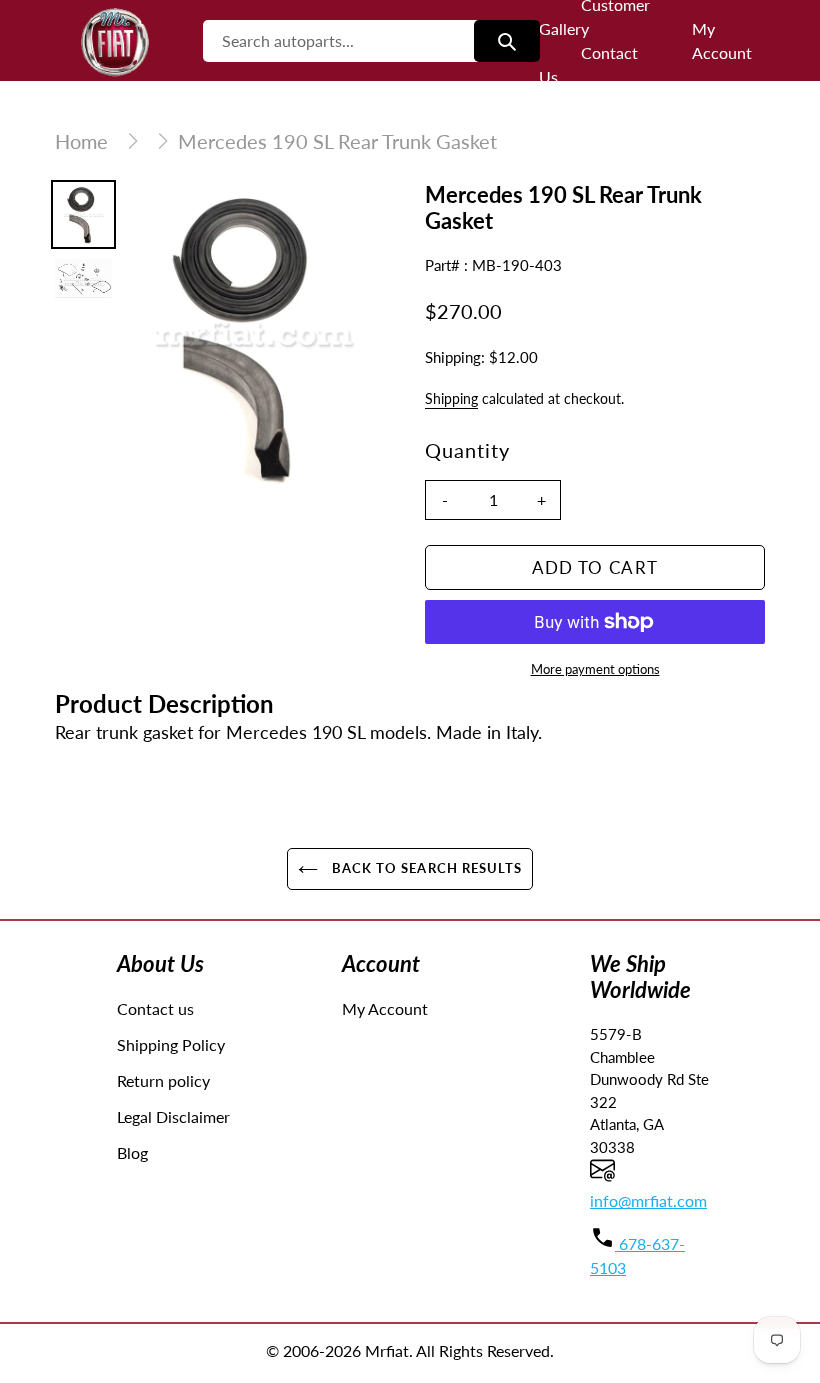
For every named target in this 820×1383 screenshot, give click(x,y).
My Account (385, 1008)
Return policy (163, 1080)
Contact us (155, 1008)
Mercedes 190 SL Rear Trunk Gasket (337, 141)
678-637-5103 (637, 1255)
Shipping (451, 398)
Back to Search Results (425, 868)
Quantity (467, 450)
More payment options (595, 669)
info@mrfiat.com (648, 1200)
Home (81, 141)
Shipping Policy (171, 1044)
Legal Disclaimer (173, 1116)
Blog (132, 1152)
